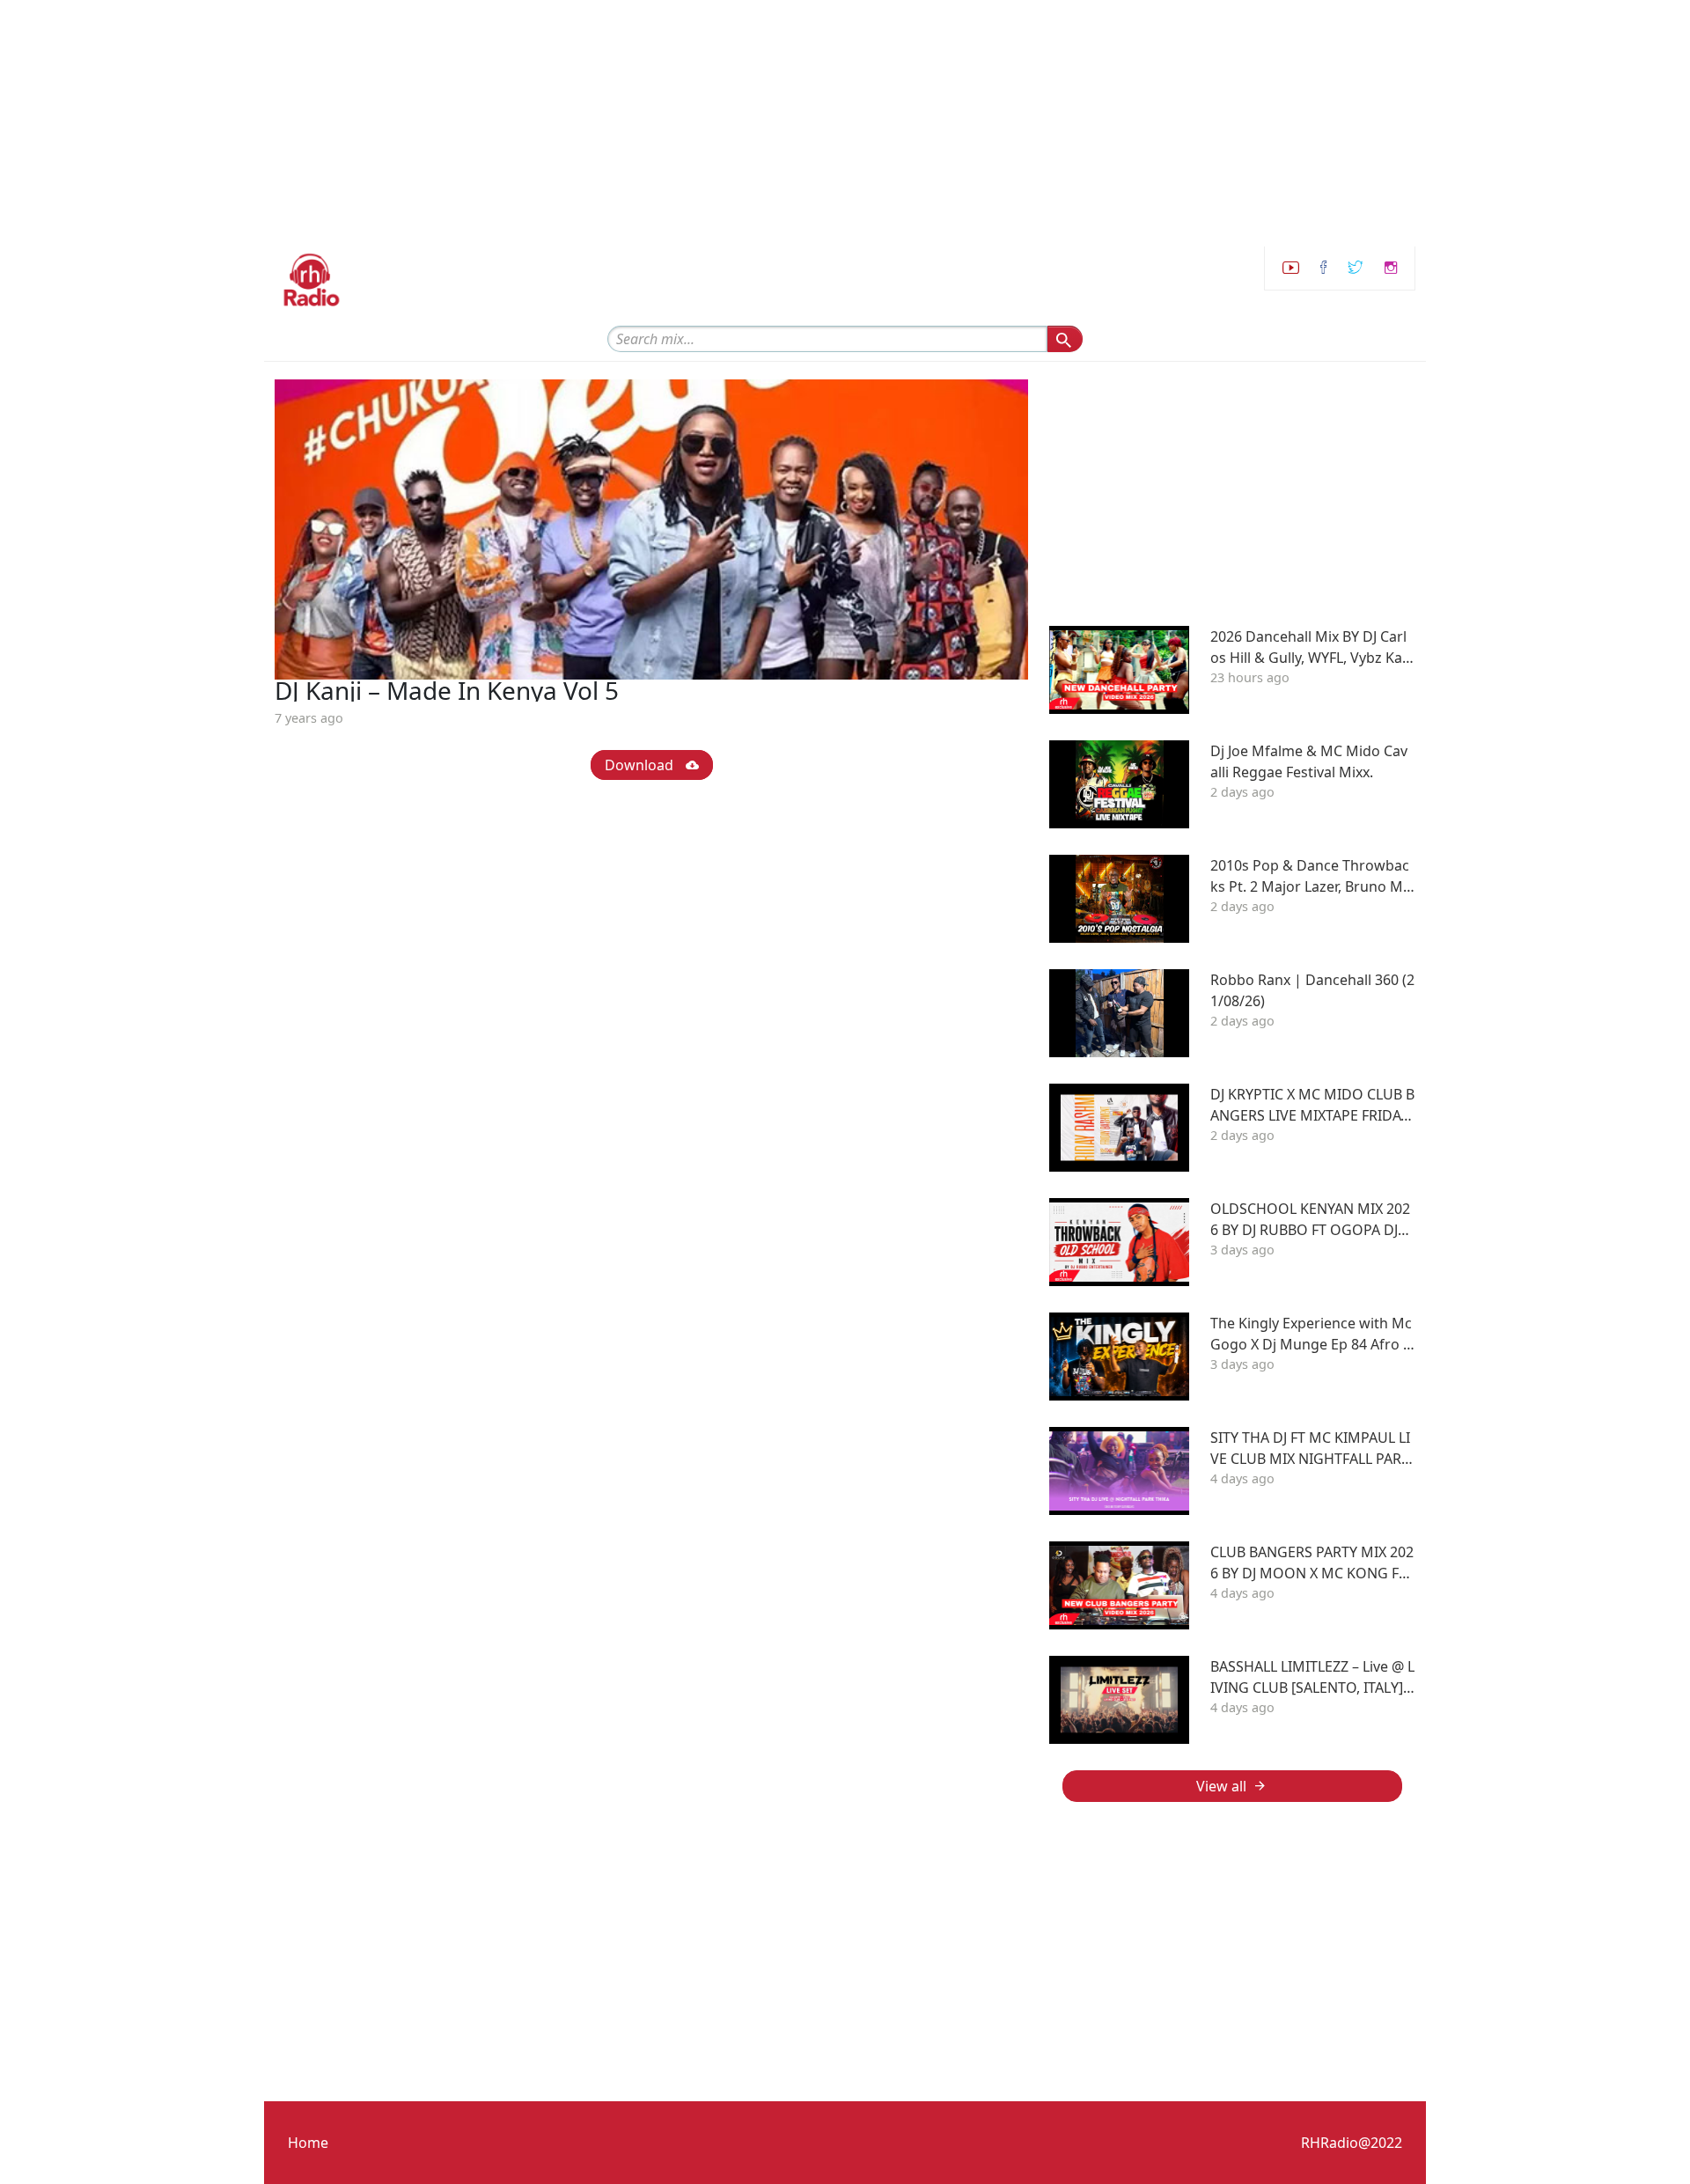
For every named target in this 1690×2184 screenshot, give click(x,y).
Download (641, 765)
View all (1221, 1786)
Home (308, 2143)
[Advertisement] (528, 123)
